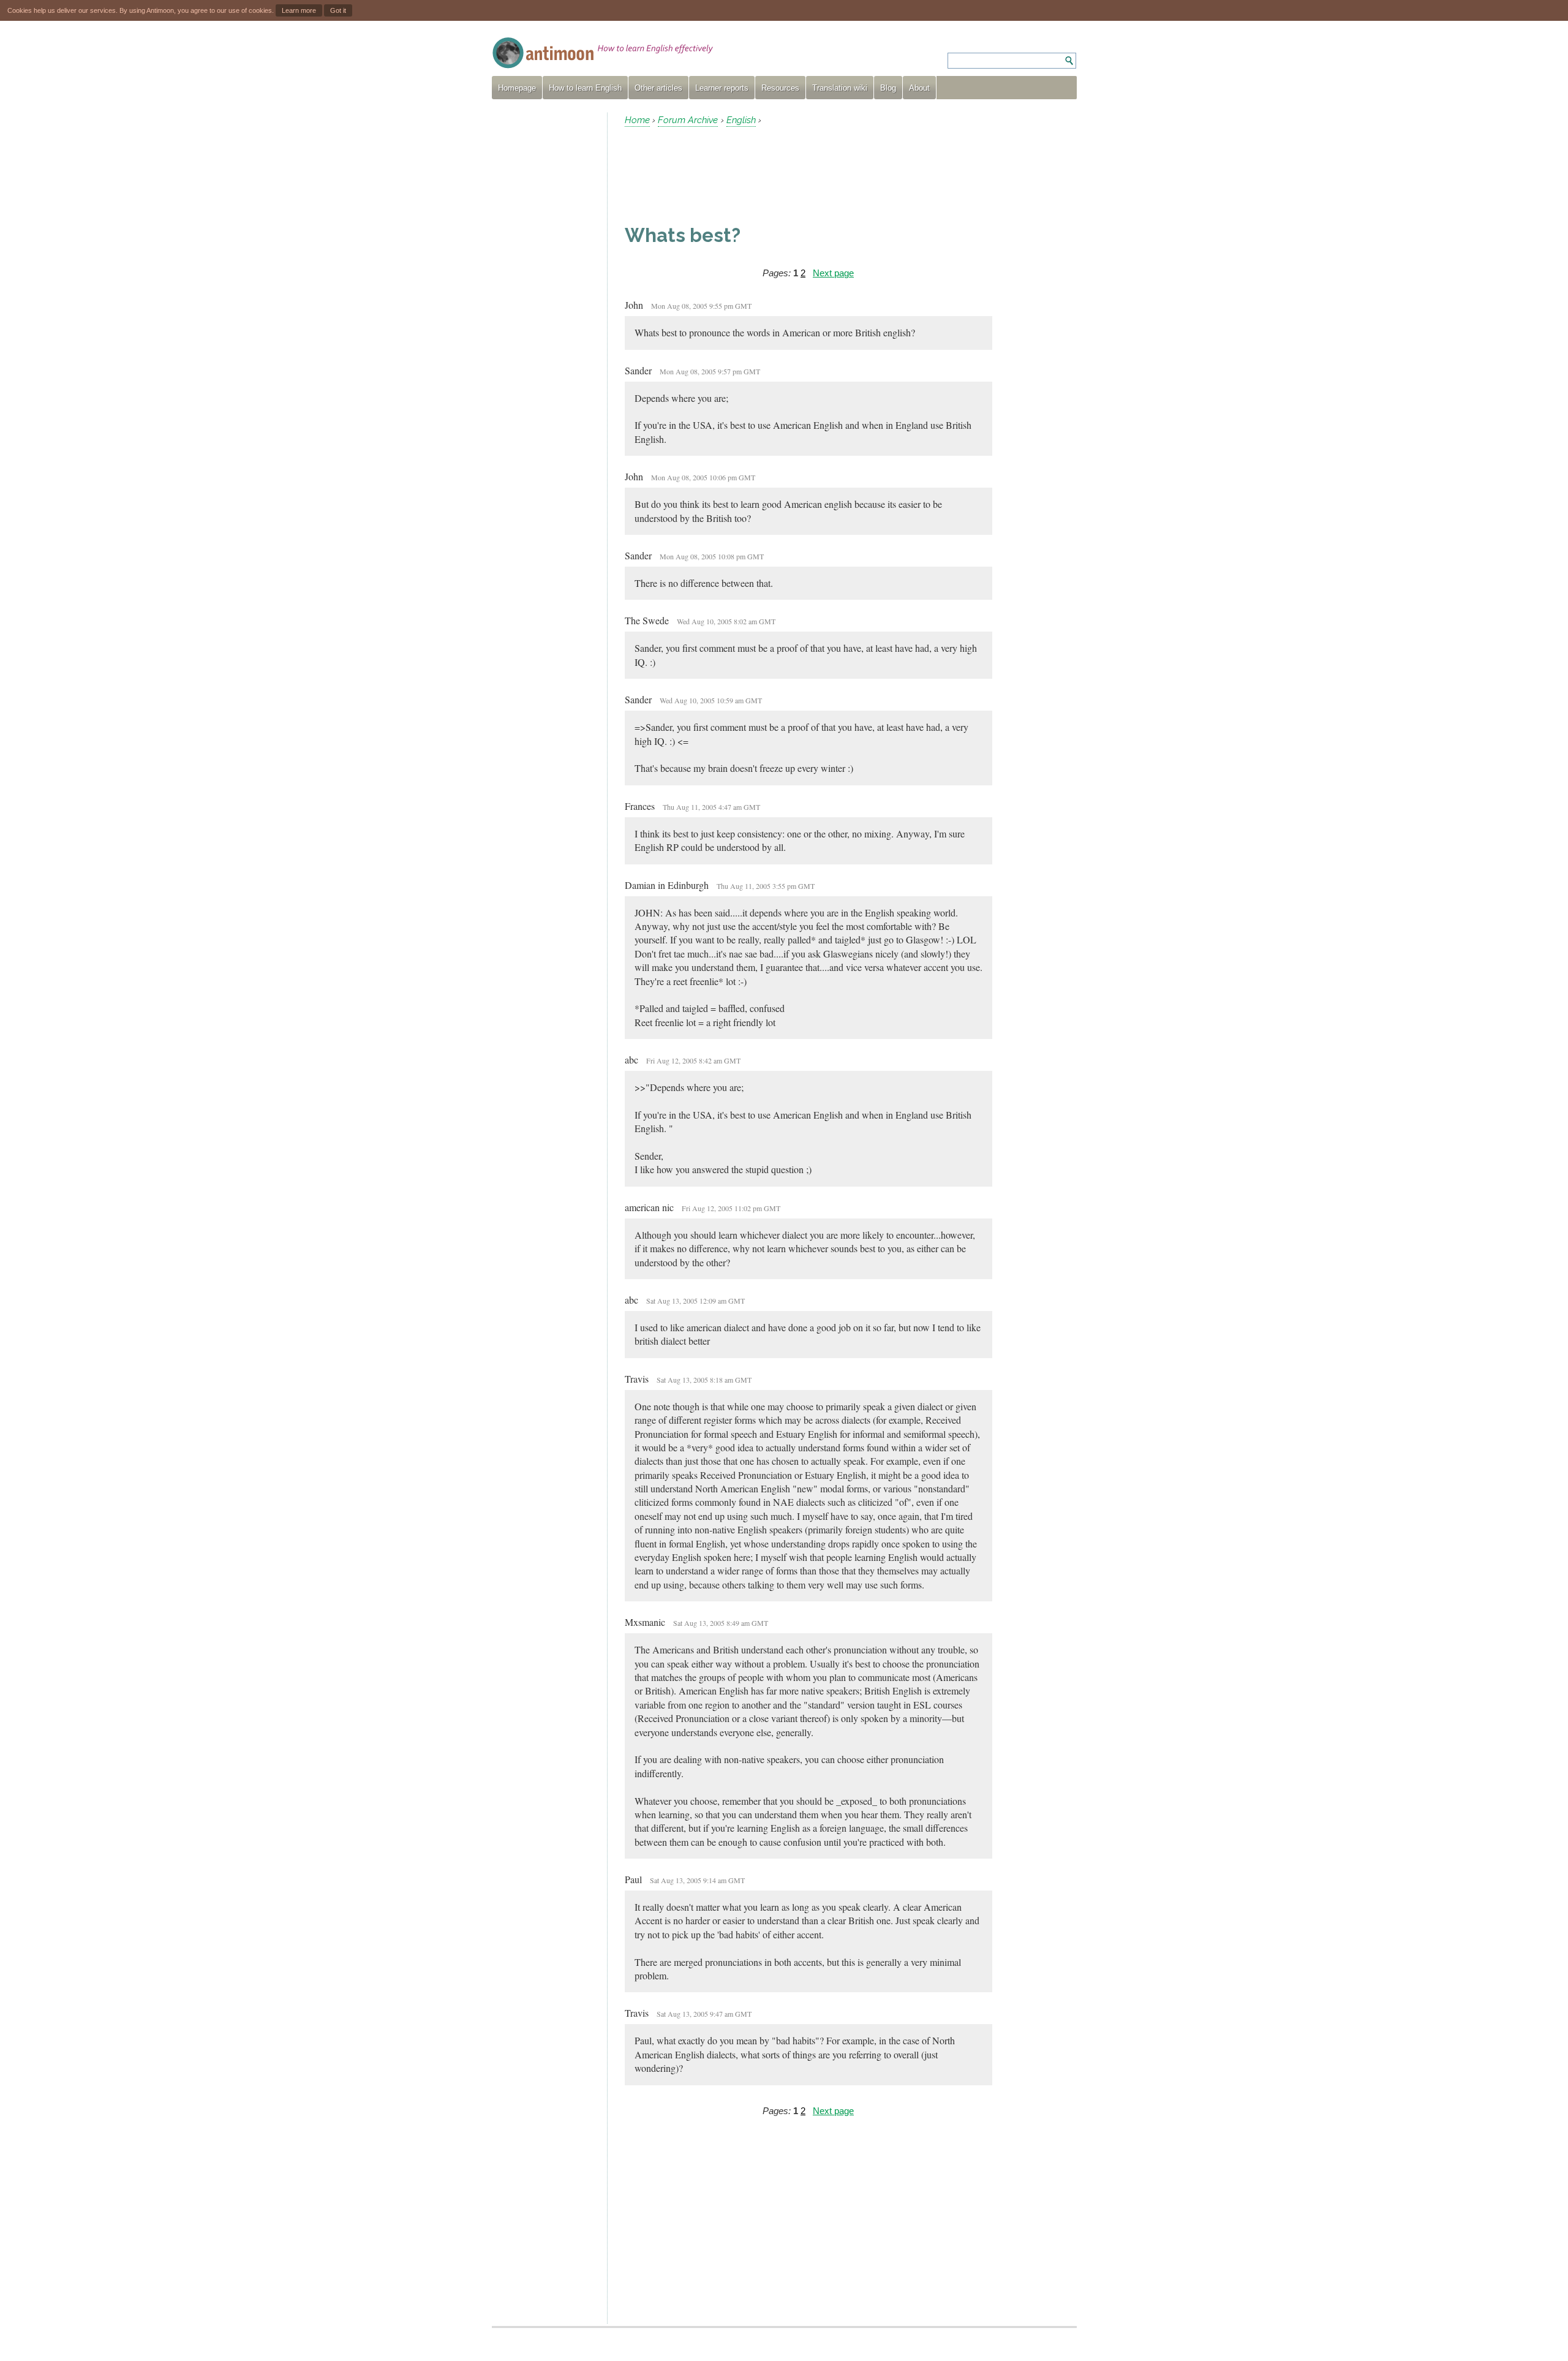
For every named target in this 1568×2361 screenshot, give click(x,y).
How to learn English (585, 88)
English (741, 120)
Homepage (517, 88)
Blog (888, 88)
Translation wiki (840, 88)
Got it (338, 10)
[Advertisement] (545, 297)
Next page (833, 273)
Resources (780, 88)
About (919, 88)
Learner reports (722, 88)
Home (637, 120)
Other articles (658, 88)
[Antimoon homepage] (603, 53)
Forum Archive (688, 120)
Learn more (299, 10)
